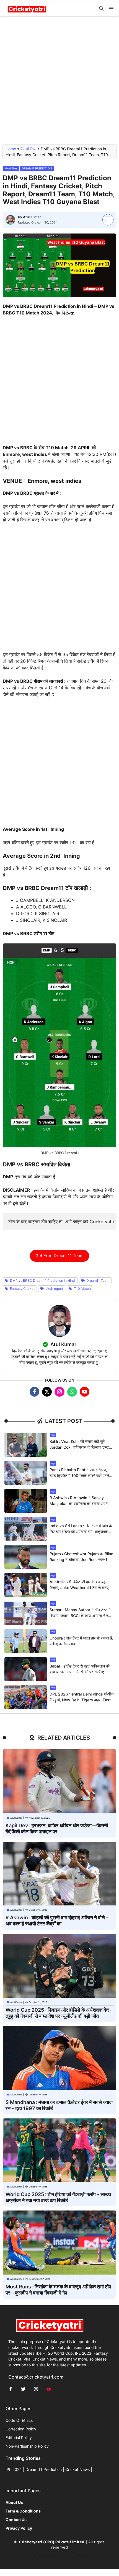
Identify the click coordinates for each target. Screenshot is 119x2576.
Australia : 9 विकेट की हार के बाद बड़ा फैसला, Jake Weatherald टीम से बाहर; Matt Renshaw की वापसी (79, 1588)
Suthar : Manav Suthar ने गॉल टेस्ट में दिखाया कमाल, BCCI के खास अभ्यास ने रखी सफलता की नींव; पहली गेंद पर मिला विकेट (81, 1616)
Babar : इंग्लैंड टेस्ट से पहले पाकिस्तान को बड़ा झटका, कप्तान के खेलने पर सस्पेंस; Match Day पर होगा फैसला (80, 1672)
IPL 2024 (14, 2469)
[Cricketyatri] (27, 9)
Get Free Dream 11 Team (59, 1256)
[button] (101, 9)
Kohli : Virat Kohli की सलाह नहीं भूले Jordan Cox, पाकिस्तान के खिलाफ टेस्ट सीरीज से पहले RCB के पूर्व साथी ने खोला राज (81, 1447)
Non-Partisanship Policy (27, 2446)
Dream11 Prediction (37, 168)
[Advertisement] (59, 83)
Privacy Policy (74, 2555)
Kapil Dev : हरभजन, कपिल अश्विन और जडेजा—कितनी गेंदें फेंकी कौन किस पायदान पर (57, 1828)
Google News (45, 2555)
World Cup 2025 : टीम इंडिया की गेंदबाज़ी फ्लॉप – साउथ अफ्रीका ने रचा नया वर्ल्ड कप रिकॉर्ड (58, 2197)
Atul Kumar (32, 217)
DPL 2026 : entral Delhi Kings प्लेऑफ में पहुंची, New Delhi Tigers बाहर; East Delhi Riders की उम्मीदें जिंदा (82, 1700)
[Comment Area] (108, 220)
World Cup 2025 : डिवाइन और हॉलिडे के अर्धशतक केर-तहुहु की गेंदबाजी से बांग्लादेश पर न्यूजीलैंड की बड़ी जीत (59, 2013)
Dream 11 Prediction (44, 2469)
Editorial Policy (19, 2437)
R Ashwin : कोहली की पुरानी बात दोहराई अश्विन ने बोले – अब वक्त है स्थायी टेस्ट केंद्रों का (57, 1921)
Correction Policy (21, 2429)
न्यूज (53, 1435)
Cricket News (77, 2469)
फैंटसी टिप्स (28, 149)
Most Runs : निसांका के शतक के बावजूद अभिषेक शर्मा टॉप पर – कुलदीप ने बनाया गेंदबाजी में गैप (58, 2290)
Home (11, 149)
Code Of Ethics (19, 2420)
